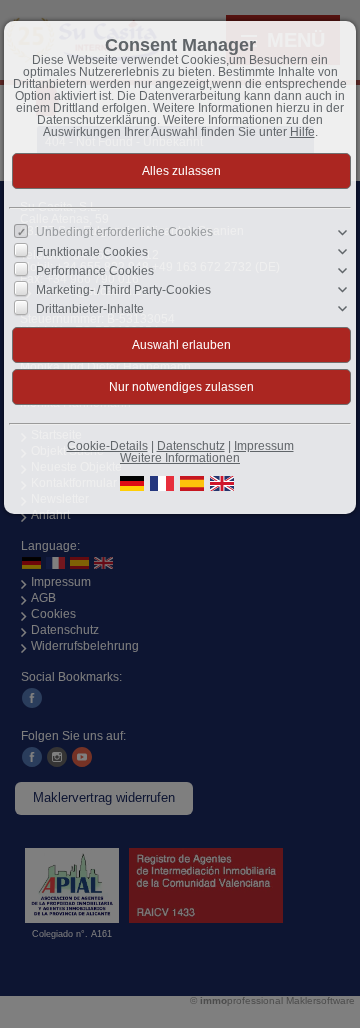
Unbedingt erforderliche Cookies (124, 232)
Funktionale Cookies (92, 252)
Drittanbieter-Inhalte (90, 309)
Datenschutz (191, 446)
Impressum (264, 446)
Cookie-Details (107, 446)
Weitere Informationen (180, 458)
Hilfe (302, 132)
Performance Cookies (95, 271)
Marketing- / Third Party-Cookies (123, 290)
